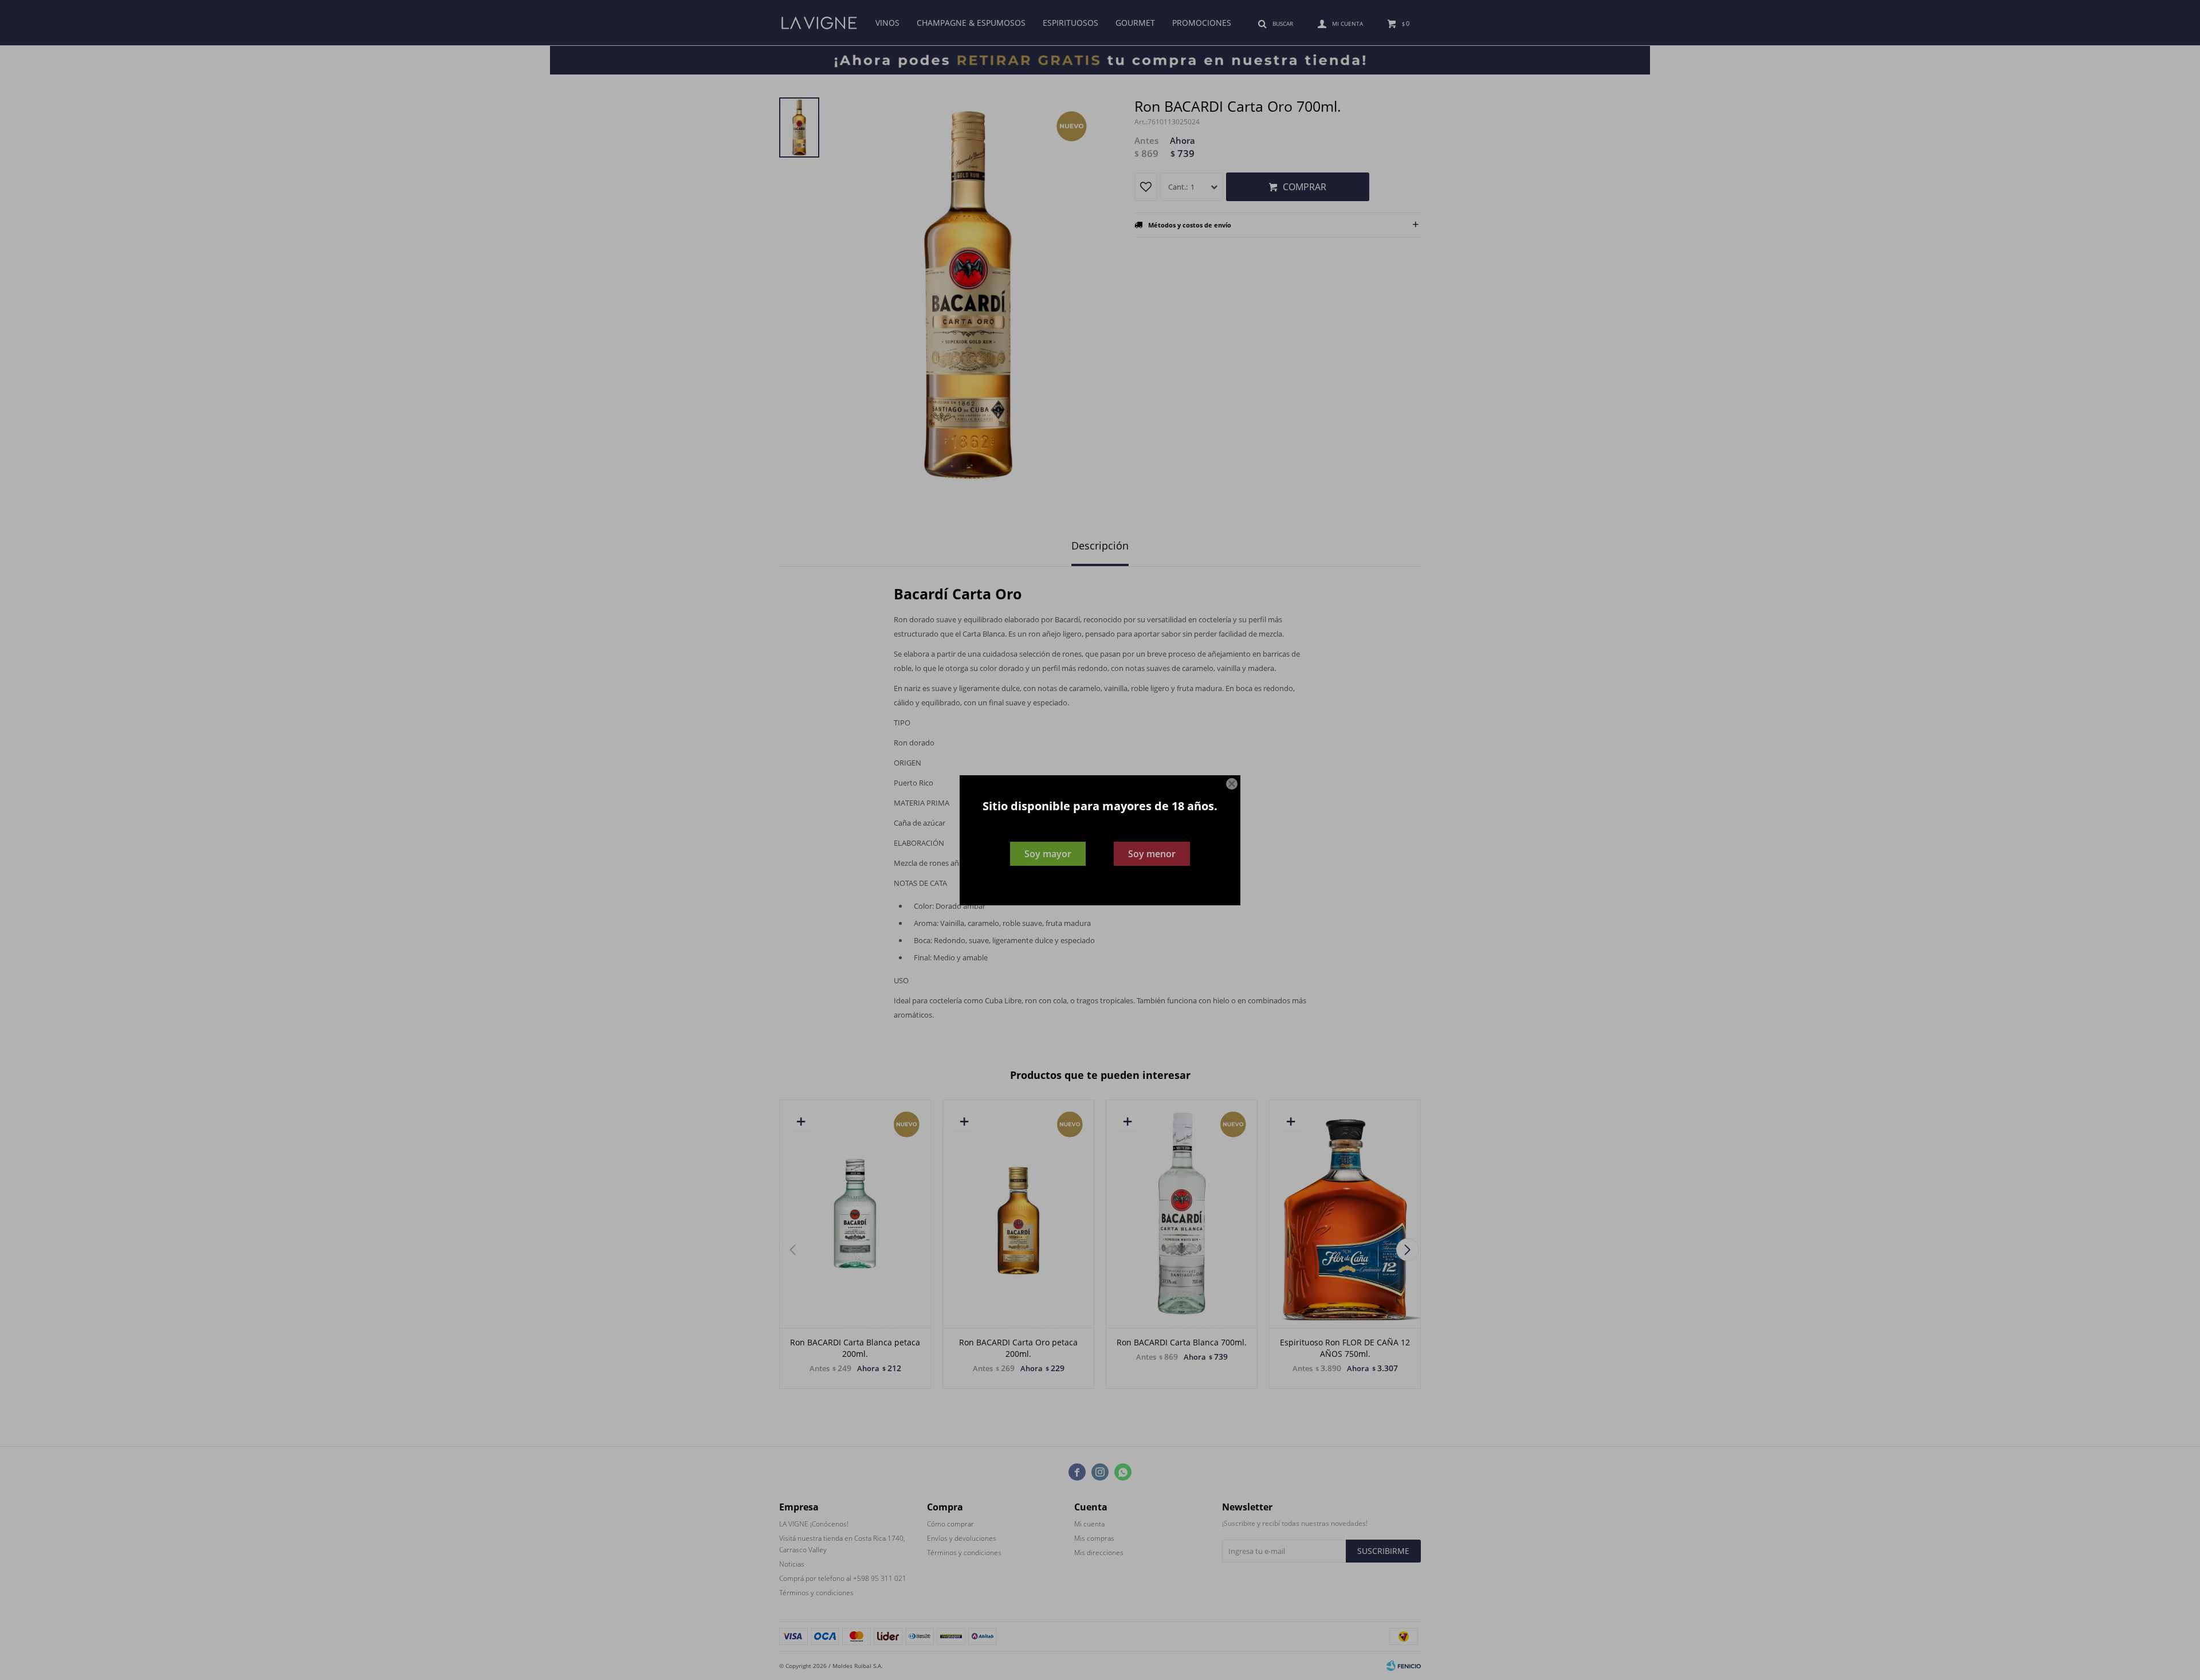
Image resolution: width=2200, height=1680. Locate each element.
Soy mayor (1048, 854)
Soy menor (1152, 854)
